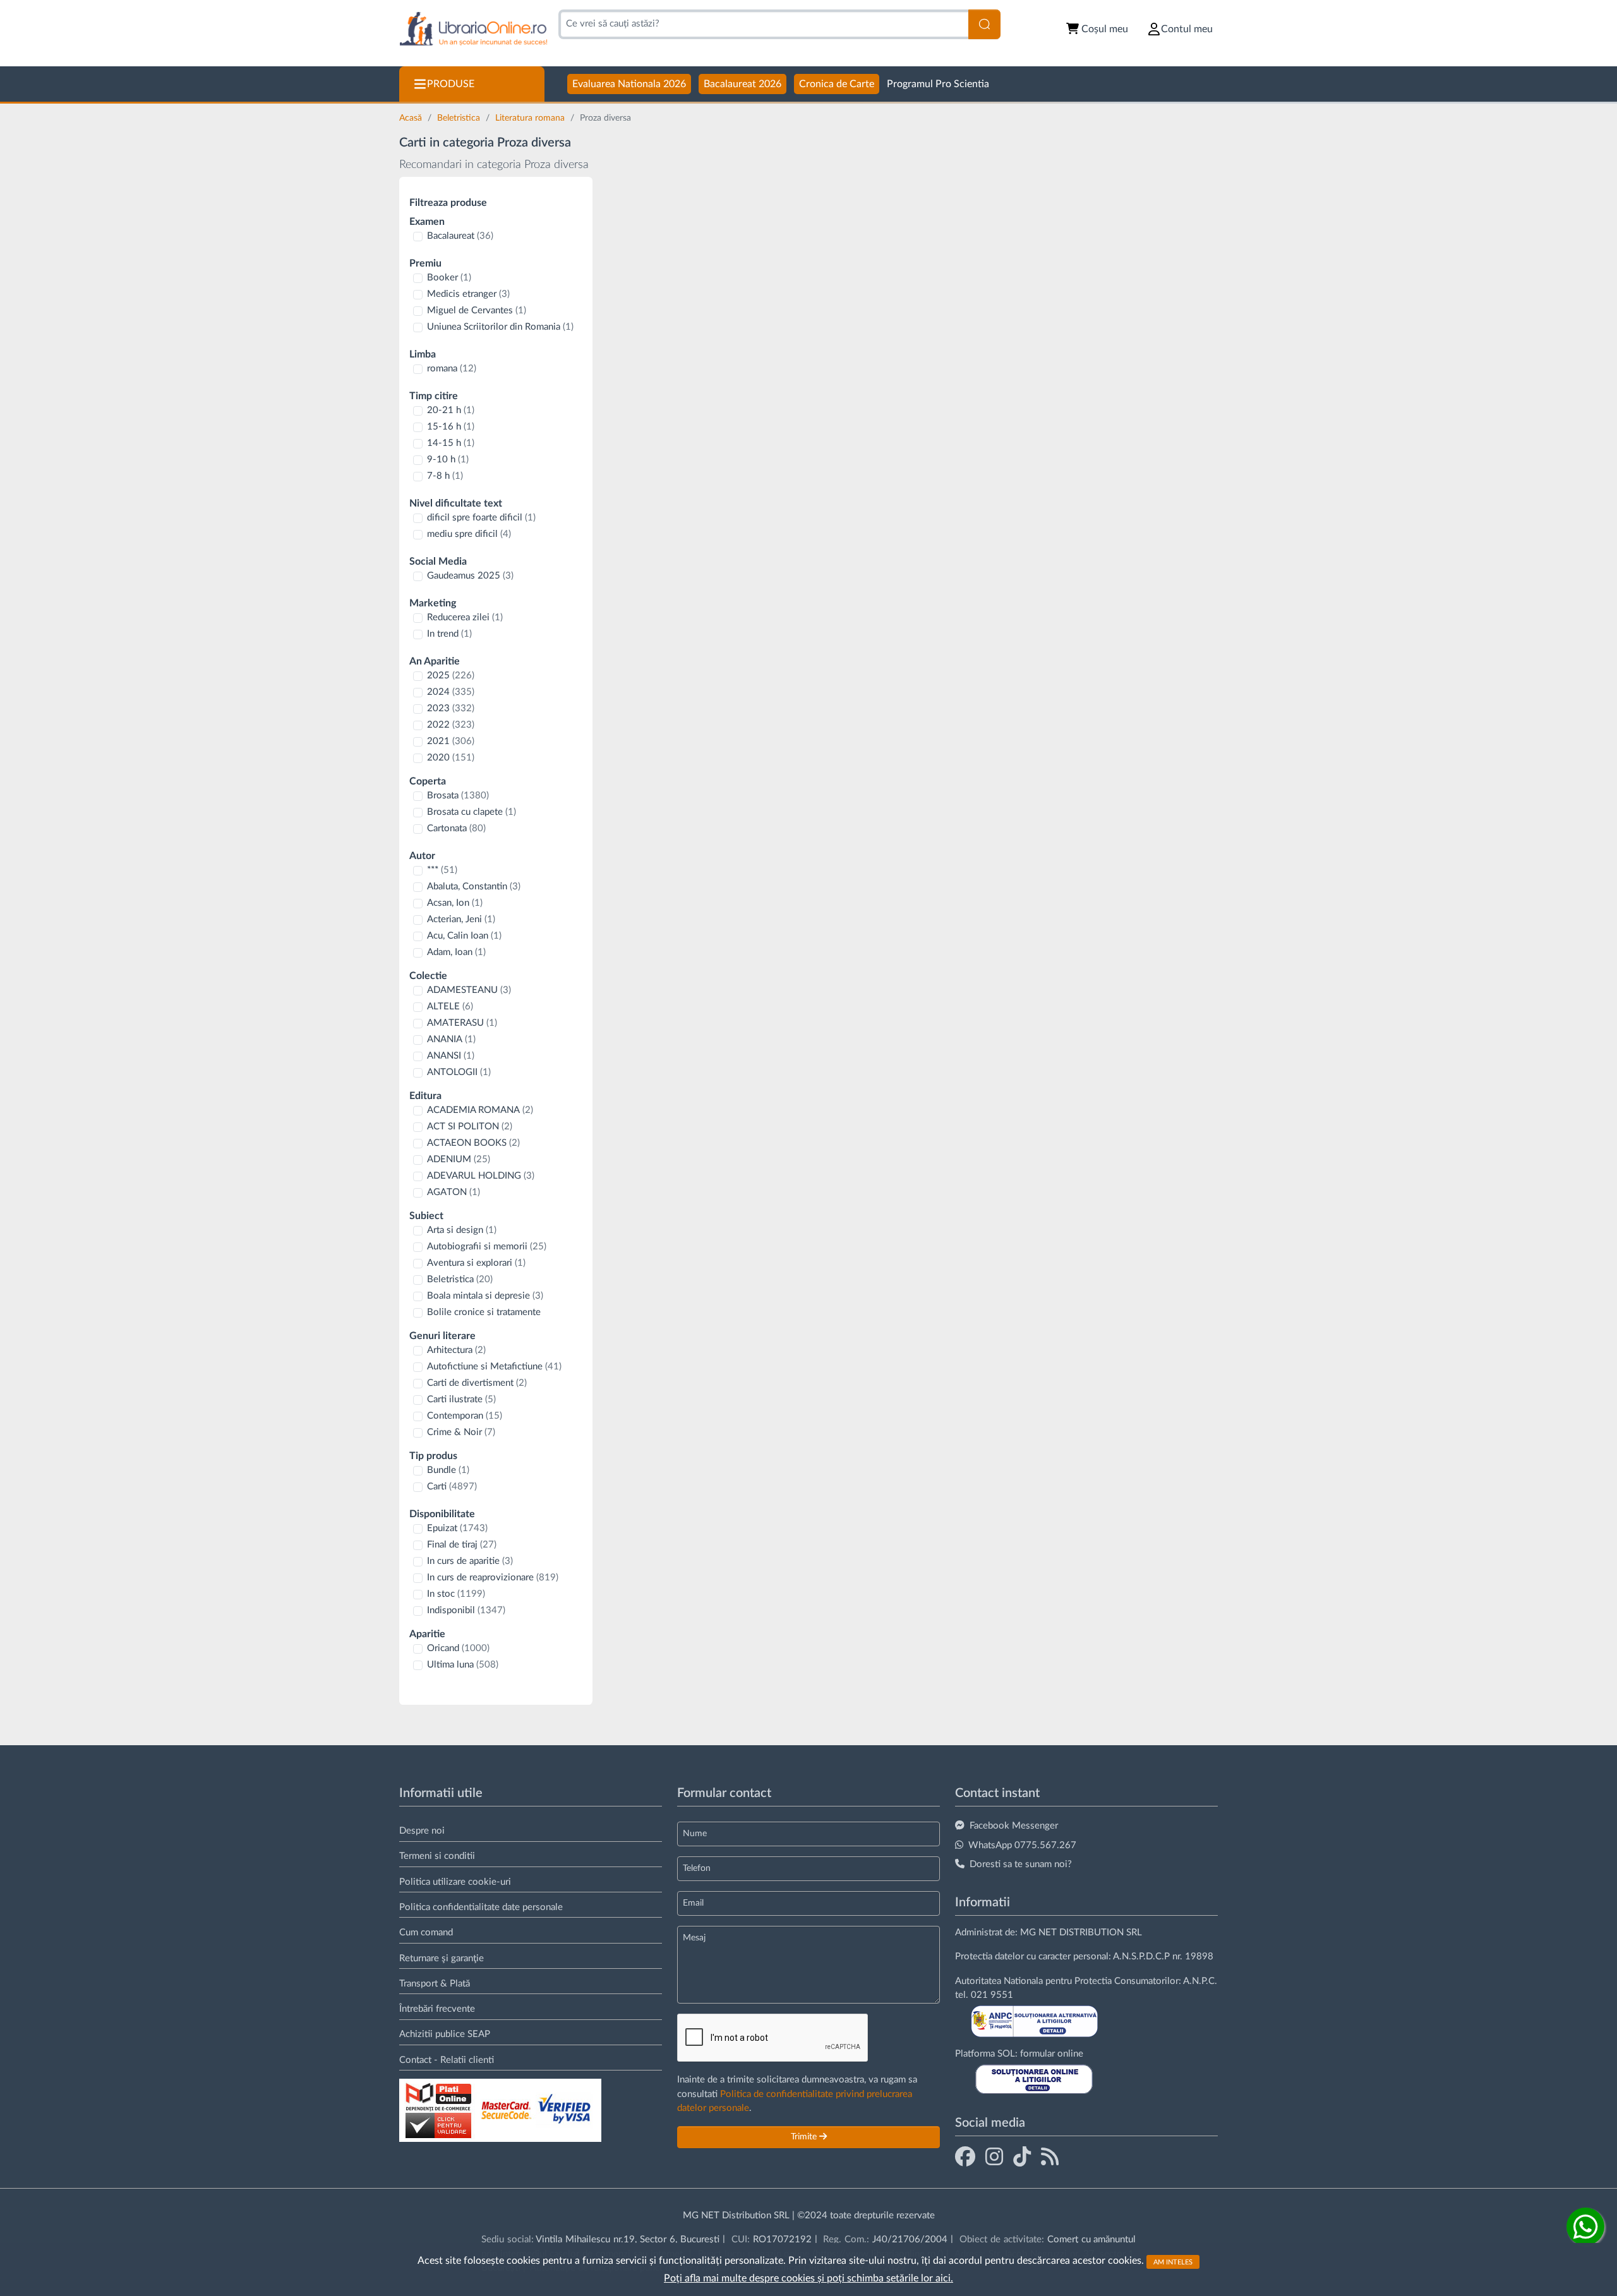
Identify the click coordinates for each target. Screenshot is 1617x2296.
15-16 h (451, 427)
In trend (449, 634)
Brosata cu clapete (472, 812)
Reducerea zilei (465, 617)
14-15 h (451, 443)
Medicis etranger (468, 294)
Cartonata (456, 828)
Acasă (412, 118)
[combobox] (763, 24)
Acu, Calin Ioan (464, 936)
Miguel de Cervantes (477, 310)
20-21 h (451, 410)
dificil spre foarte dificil (481, 518)
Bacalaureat (460, 236)
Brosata (458, 796)
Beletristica (460, 118)
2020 (451, 758)
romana (452, 369)
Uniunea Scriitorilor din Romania (500, 327)
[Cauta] (984, 24)
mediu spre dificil (469, 534)
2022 (451, 725)
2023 (451, 708)
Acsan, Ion (455, 903)
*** (442, 870)
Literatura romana (531, 118)
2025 (451, 676)
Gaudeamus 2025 (470, 576)
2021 (451, 741)
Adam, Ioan (456, 952)
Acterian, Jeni (461, 919)
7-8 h (445, 476)
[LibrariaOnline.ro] (473, 29)
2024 (451, 692)
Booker (449, 278)
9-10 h (448, 460)
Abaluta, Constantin (474, 887)
